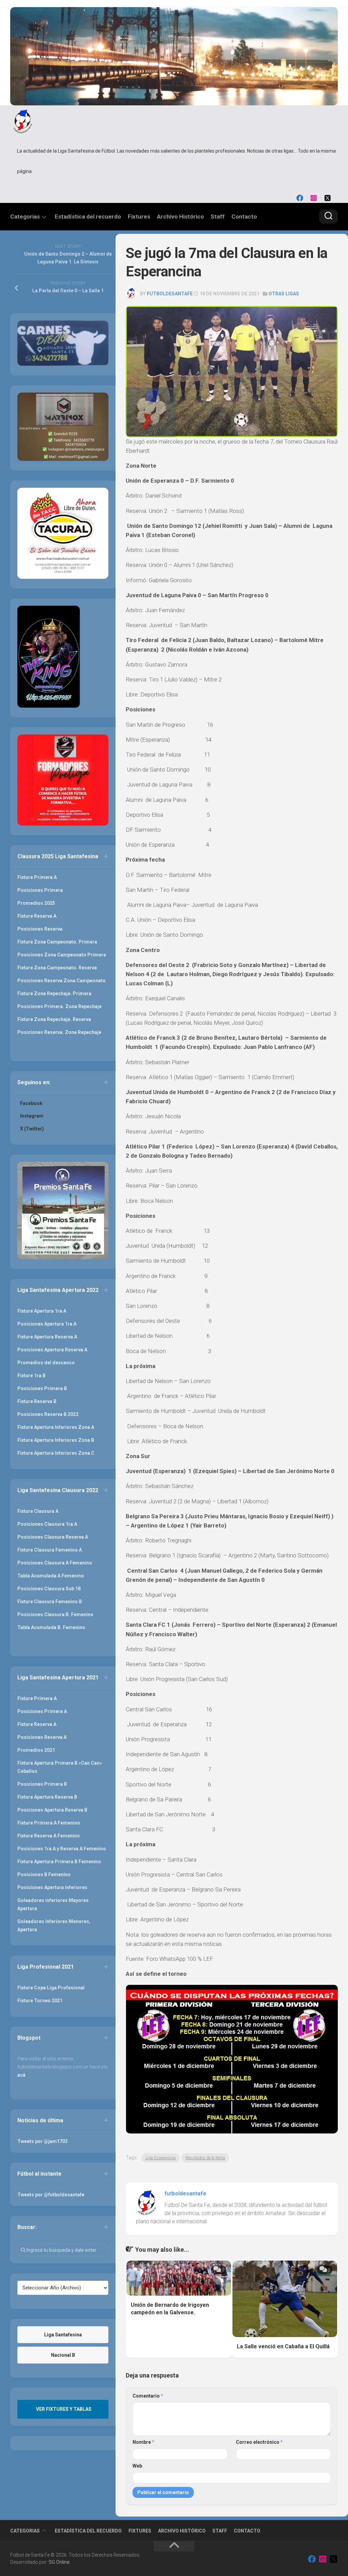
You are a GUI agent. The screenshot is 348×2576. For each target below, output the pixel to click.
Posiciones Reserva (40, 929)
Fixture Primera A (37, 877)
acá (21, 2075)
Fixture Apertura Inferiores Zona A (56, 1427)
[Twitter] (328, 198)
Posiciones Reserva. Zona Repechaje (59, 1032)
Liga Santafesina (63, 2335)
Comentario (148, 2396)
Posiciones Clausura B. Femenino (55, 1614)
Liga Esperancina (161, 2158)
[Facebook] (300, 198)
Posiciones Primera (40, 890)
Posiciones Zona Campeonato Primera (62, 955)
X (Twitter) (32, 1129)
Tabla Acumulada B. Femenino (51, 1627)
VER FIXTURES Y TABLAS (64, 2409)
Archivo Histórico (180, 217)
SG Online (59, 2562)
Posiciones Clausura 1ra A (47, 1524)
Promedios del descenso (46, 1363)
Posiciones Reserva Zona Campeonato (62, 981)
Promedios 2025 (36, 903)
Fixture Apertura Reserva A (47, 1337)
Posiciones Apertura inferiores (52, 1887)
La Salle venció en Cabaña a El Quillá (283, 2346)
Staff (218, 217)
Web (137, 2466)
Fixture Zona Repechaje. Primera (54, 993)
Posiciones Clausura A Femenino (55, 1563)
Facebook (31, 1103)
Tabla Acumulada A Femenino (51, 1576)
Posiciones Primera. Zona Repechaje (59, 1006)
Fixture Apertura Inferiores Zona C (56, 1453)
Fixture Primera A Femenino (49, 1823)
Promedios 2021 (36, 1750)
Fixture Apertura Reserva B (47, 1797)
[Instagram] (314, 198)
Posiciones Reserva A (42, 1737)
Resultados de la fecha (205, 2158)
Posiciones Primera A (42, 1711)
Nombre (143, 2442)
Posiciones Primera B (42, 1388)
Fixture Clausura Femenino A (50, 1550)
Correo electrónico (259, 2442)
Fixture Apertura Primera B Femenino (59, 1862)
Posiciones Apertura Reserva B (52, 1810)
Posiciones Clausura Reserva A (53, 1537)
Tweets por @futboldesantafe (51, 2195)
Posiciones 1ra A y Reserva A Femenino (62, 1849)
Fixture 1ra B (31, 1376)
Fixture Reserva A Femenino (49, 1836)
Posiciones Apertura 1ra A (47, 1324)
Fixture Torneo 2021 (40, 2001)
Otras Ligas (284, 294)
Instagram (32, 1116)
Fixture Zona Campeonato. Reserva (57, 968)
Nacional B (63, 2355)
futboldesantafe (170, 294)
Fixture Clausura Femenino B (50, 1602)
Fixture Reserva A (37, 916)
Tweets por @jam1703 (42, 2141)
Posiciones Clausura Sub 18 (49, 1589)
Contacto (244, 217)
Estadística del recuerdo (88, 217)
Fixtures (139, 217)
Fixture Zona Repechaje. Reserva (54, 1019)
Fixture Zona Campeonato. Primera (57, 942)
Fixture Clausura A (38, 1511)
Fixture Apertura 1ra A (42, 1311)
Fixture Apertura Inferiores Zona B (56, 1440)
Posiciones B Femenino (44, 1874)
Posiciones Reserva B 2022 (48, 1414)
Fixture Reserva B (37, 1401)
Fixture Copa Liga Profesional (51, 1988)
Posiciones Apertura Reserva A (52, 1350)
